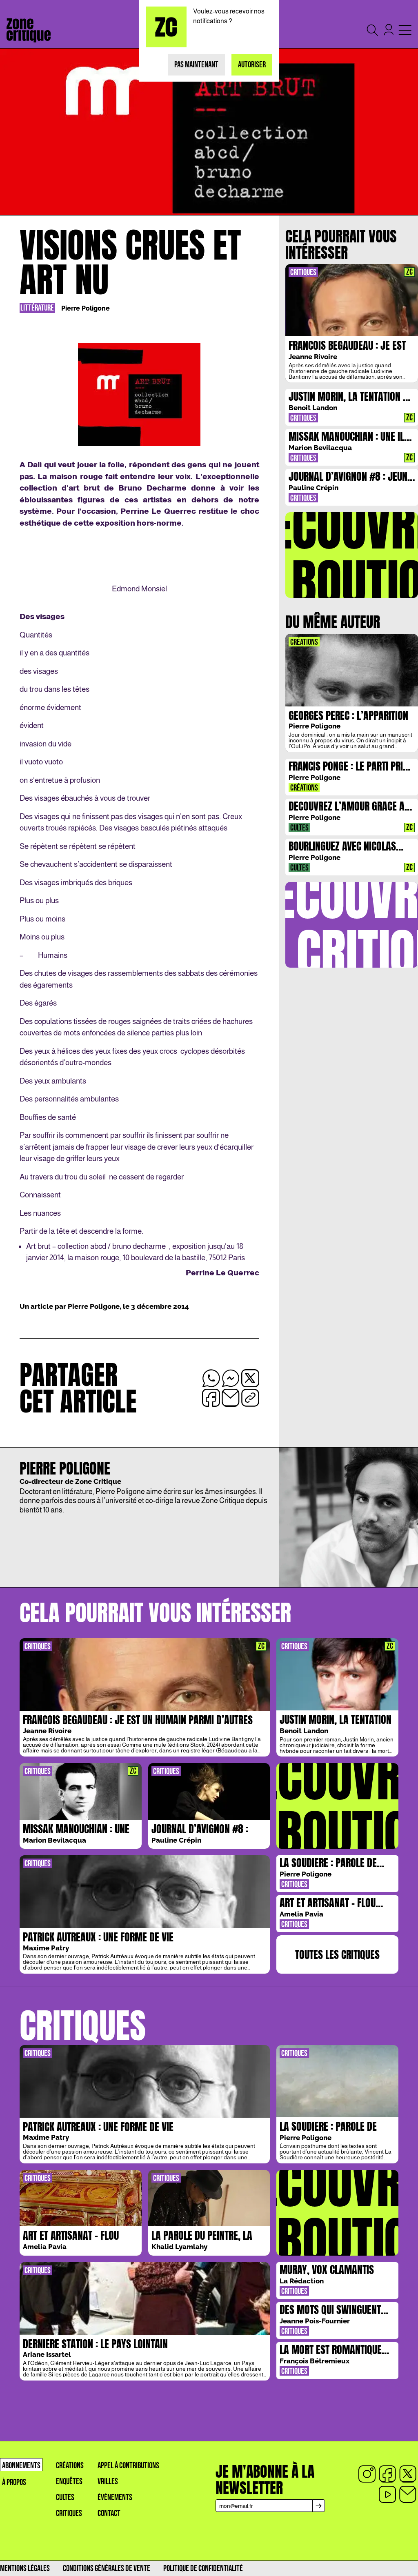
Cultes (65, 2497)
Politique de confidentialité (203, 2568)
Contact (109, 2513)
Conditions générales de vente (107, 2568)
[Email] (408, 2494)
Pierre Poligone (86, 308)
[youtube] (387, 2494)
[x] (408, 2474)
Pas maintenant (196, 65)
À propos (14, 2482)
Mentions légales (25, 2568)
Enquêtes (69, 2482)
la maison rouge (93, 1258)
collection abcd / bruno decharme (113, 1246)
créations (70, 2466)
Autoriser (252, 65)
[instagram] (367, 2474)
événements (115, 2497)
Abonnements (21, 2466)
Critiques (69, 2513)
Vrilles (108, 2482)
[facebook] (387, 2474)
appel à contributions (128, 2466)
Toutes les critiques (337, 1954)
